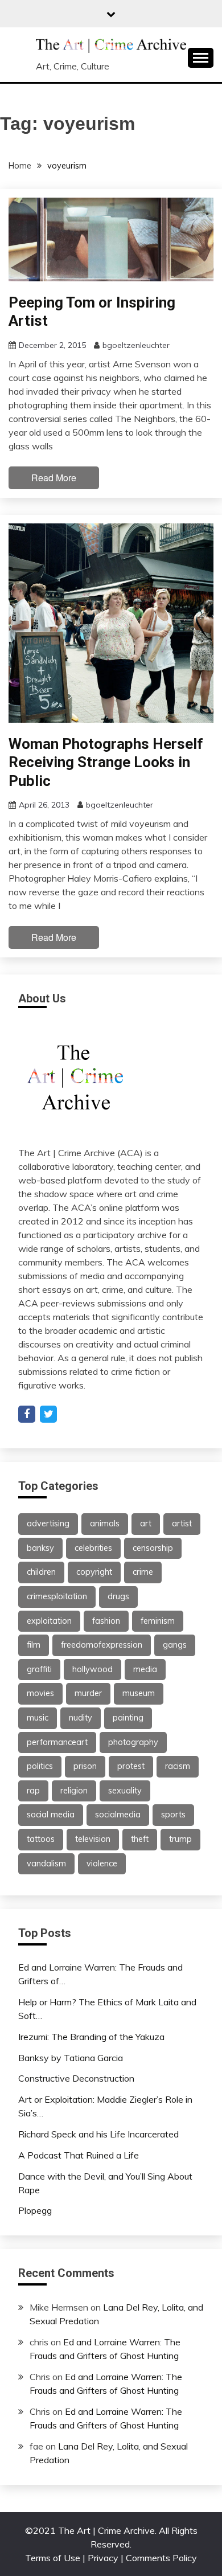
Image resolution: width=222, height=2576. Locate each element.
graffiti (39, 1669)
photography (133, 1742)
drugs (118, 1596)
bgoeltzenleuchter (136, 345)
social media (51, 1815)
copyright (94, 1572)
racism (178, 1766)
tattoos (41, 1839)
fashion (106, 1621)
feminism (158, 1621)
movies (40, 1693)
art (146, 1524)
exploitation (49, 1621)
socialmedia (118, 1815)
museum (139, 1693)
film (34, 1645)
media (145, 1669)
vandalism (46, 1864)
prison (85, 1766)
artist (182, 1524)
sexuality (125, 1791)
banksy (40, 1548)
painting (128, 1718)
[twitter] (48, 1414)
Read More (54, 478)
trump (180, 1839)
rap (33, 1791)
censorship (153, 1548)
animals (105, 1524)
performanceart (57, 1742)
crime (143, 1572)
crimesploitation (57, 1596)
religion (74, 1791)
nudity (81, 1718)
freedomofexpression (102, 1645)
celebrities (93, 1548)
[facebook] (27, 1414)
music (38, 1718)
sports (173, 1815)
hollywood (92, 1669)
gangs (175, 1645)
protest (131, 1766)
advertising (48, 1524)
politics (40, 1766)
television (93, 1839)
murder (88, 1693)
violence (102, 1864)
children (41, 1572)
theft (140, 1839)
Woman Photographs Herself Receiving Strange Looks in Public (106, 762)
